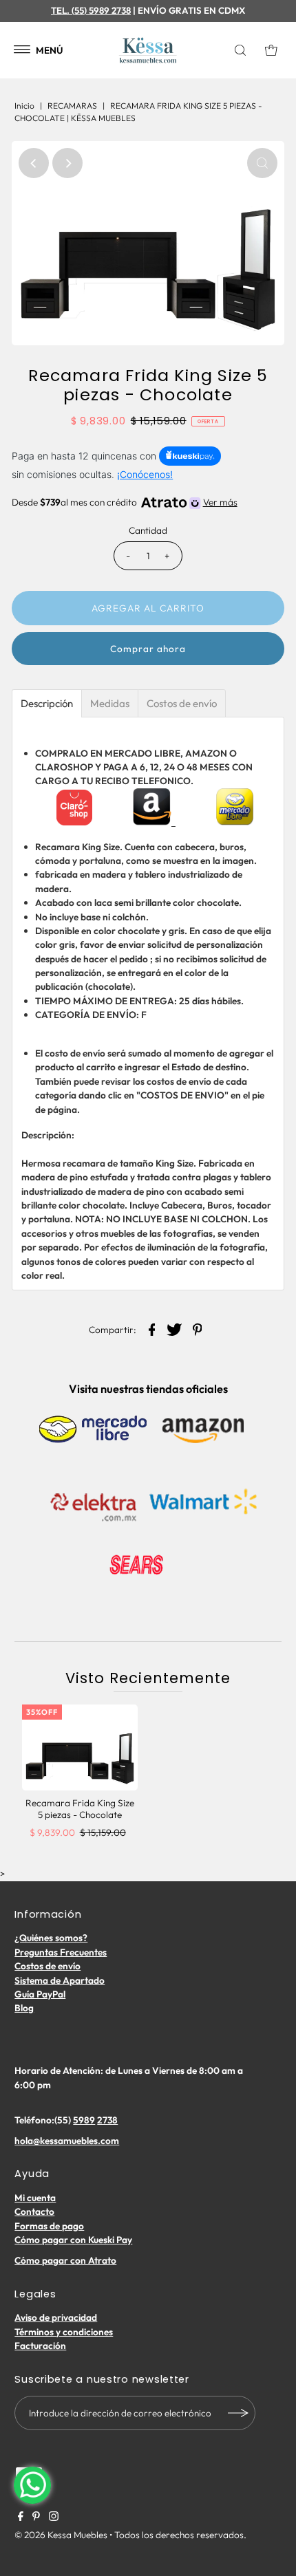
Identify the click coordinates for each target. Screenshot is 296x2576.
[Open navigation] (22, 50)
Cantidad (148, 530)
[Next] (67, 163)
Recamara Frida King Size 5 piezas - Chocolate (80, 1808)
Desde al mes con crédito (124, 502)
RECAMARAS (72, 106)
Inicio (24, 106)
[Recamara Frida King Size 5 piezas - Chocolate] (80, 1748)
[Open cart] (271, 50)
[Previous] (34, 163)
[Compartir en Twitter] (175, 1328)
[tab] (47, 703)
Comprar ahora (148, 649)
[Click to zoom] (262, 163)
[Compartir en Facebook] (152, 1328)
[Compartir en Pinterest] (198, 1328)
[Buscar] (244, 50)
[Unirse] (238, 2413)
